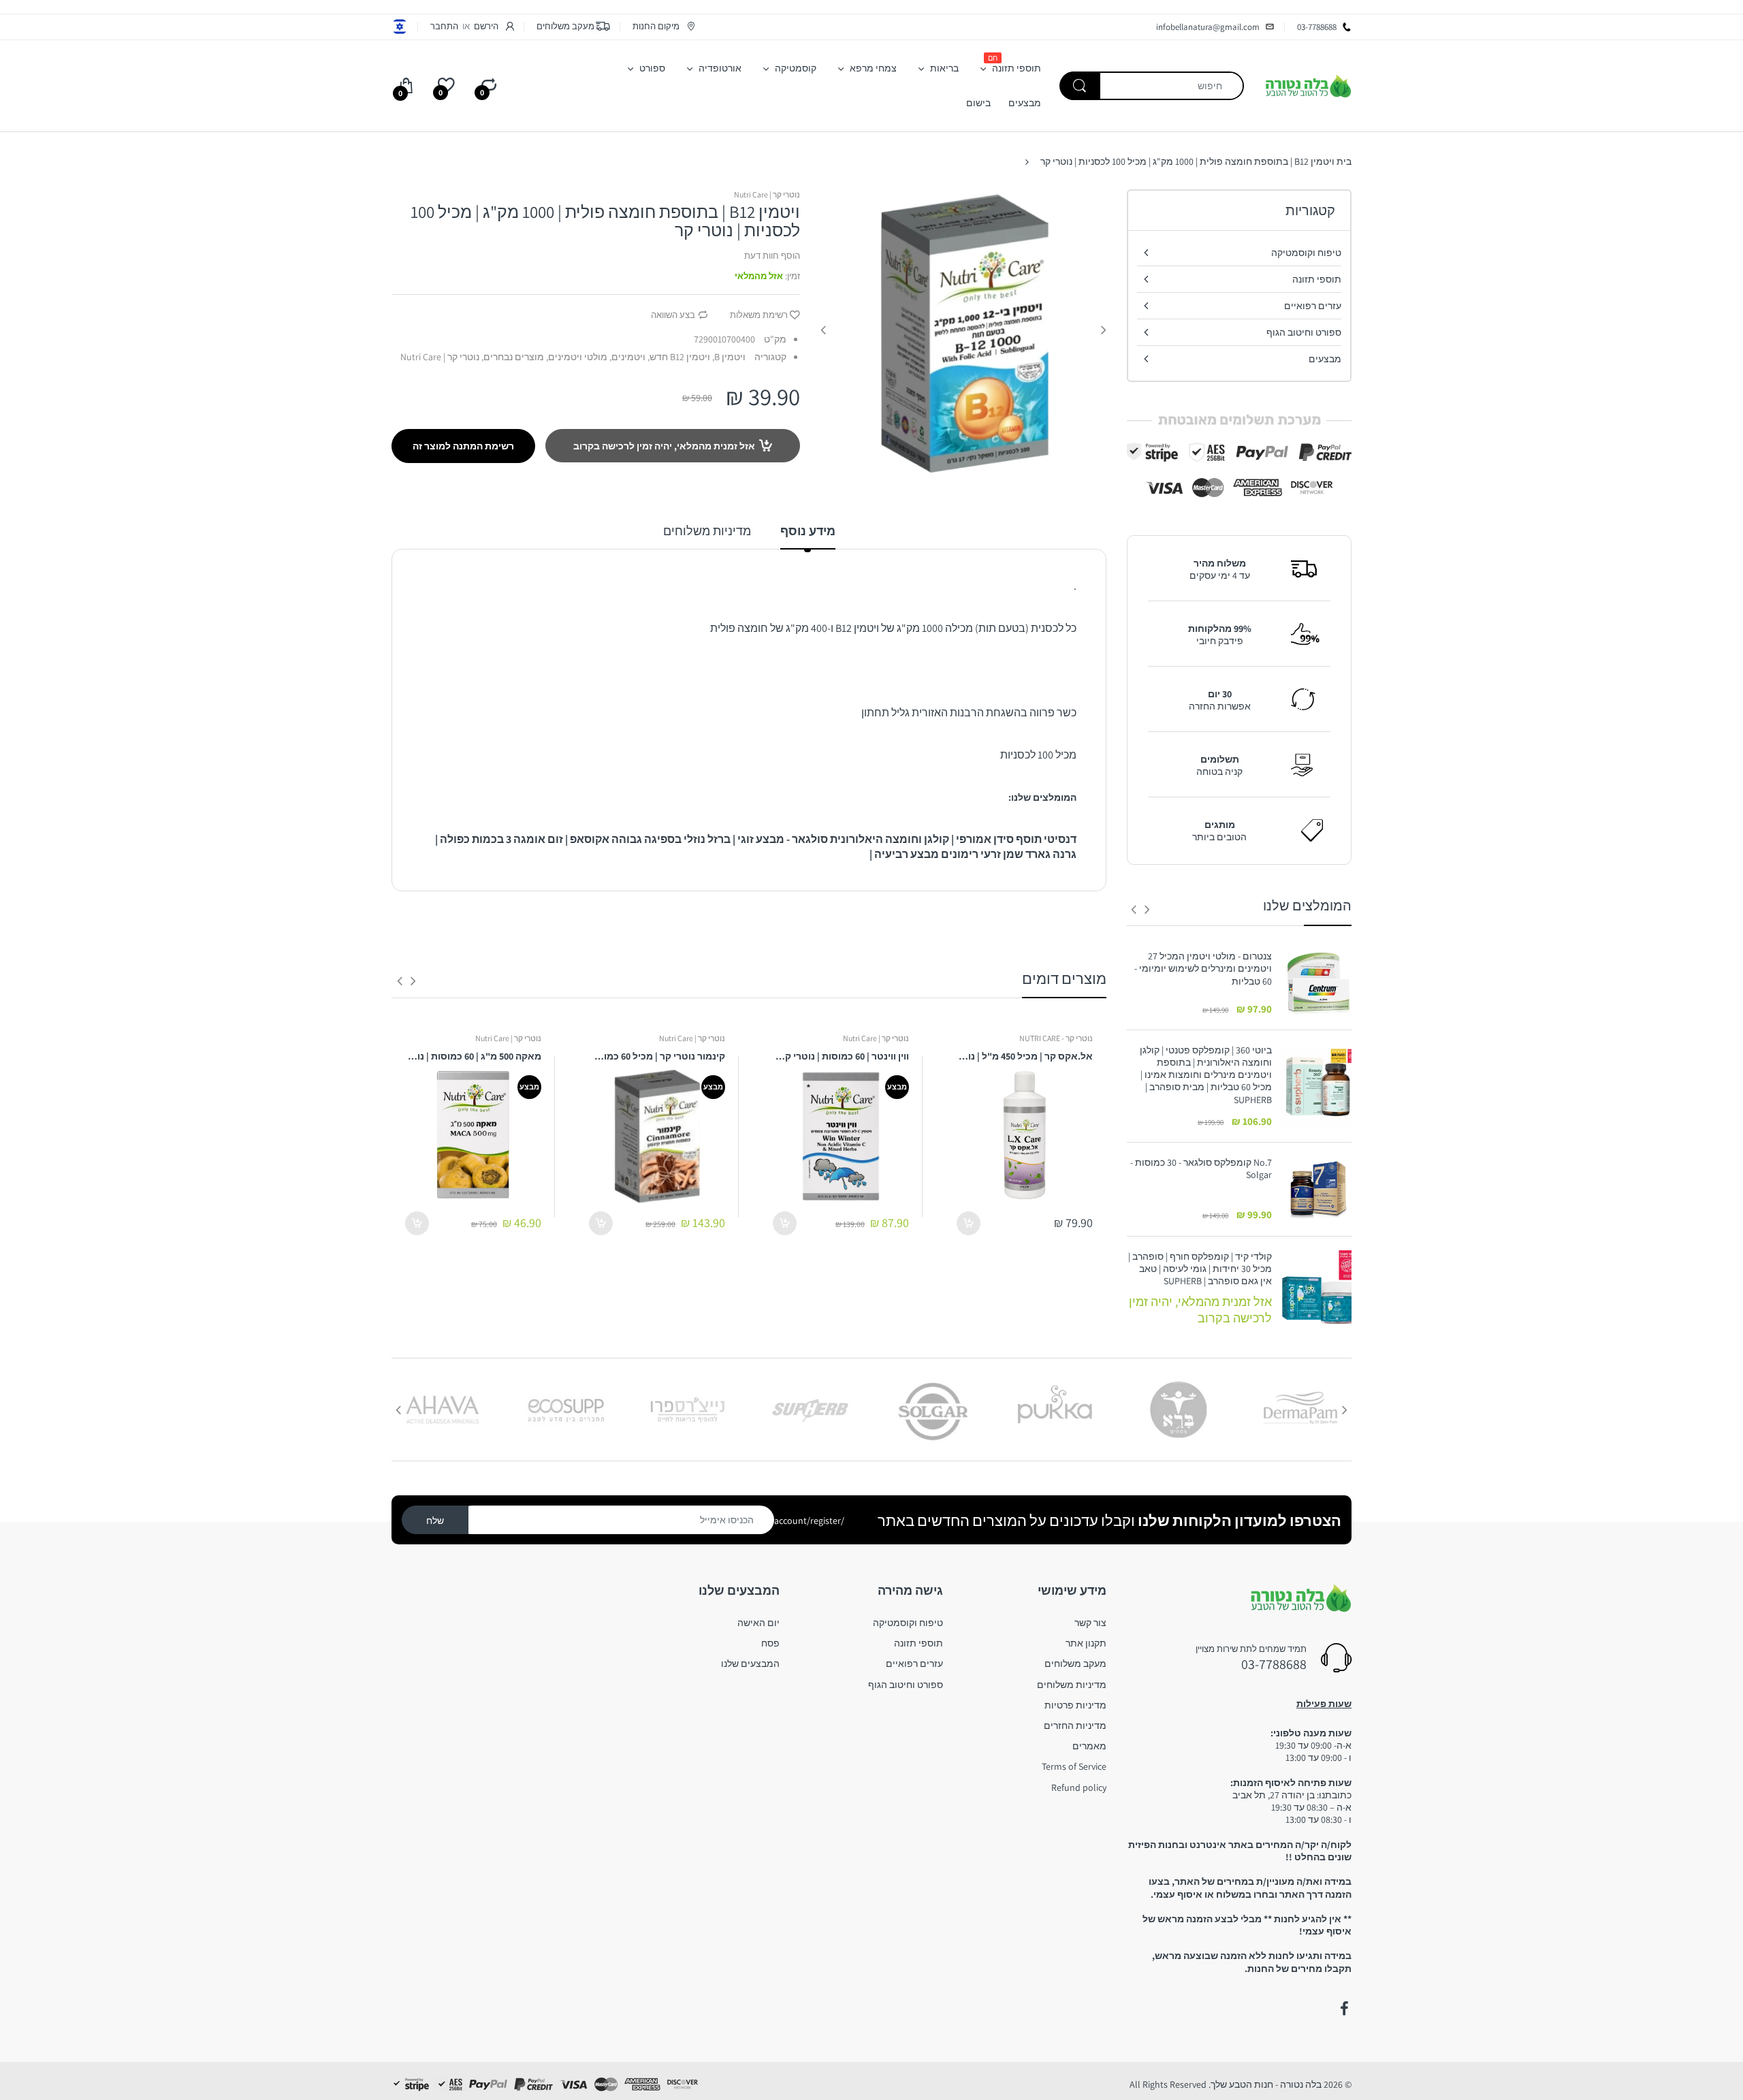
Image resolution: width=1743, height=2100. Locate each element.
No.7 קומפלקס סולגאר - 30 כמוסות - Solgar (1201, 1168)
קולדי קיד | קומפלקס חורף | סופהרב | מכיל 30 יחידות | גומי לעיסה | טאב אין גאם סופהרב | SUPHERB (1200, 1269)
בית (1344, 161)
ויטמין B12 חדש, (679, 357)
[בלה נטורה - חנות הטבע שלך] (1308, 85)
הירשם (486, 26)
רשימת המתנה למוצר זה (463, 446)
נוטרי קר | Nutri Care (767, 194)
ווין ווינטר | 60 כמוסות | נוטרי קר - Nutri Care (841, 1056)
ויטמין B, (729, 357)
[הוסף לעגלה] (969, 1223)
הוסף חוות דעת (772, 256)
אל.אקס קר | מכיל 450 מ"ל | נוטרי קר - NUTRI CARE (1025, 1056)
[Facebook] (1344, 2009)
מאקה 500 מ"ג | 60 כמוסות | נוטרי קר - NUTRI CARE (473, 1056)
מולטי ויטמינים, (577, 357)
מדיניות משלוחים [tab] (707, 531)
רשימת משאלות (759, 315)
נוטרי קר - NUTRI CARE (1056, 1038)
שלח (435, 1521)
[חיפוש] (1080, 86)
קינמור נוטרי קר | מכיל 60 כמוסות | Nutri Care (657, 1056)
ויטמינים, (627, 357)
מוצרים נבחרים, (513, 357)
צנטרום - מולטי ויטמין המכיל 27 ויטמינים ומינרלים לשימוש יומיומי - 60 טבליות (1203, 968)
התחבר (444, 26)
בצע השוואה (673, 315)
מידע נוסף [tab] (808, 531)
